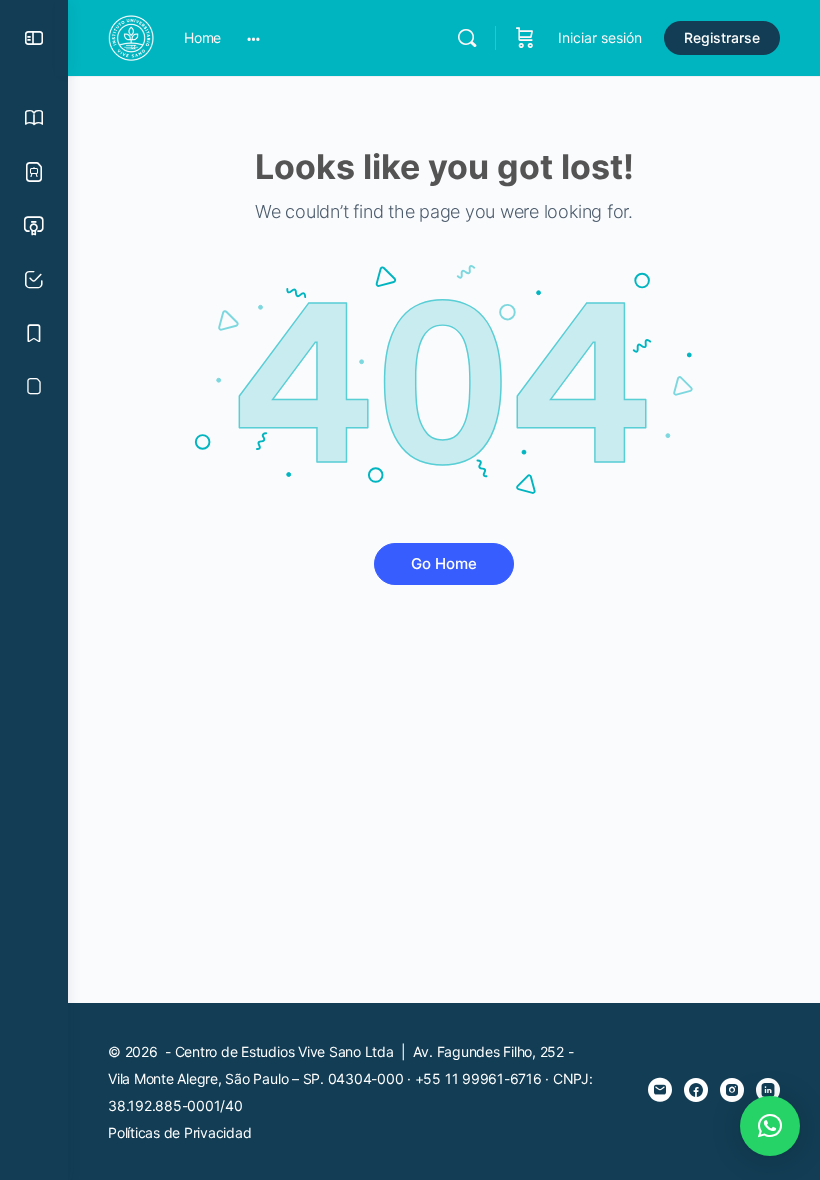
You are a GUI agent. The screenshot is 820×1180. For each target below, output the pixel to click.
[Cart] (525, 38)
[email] (660, 1090)
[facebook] (696, 1090)
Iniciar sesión (600, 37)
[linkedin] (768, 1090)
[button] (770, 1126)
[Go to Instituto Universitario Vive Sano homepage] (131, 36)
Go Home (444, 563)
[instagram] (732, 1090)
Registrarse (722, 37)
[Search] (467, 38)
